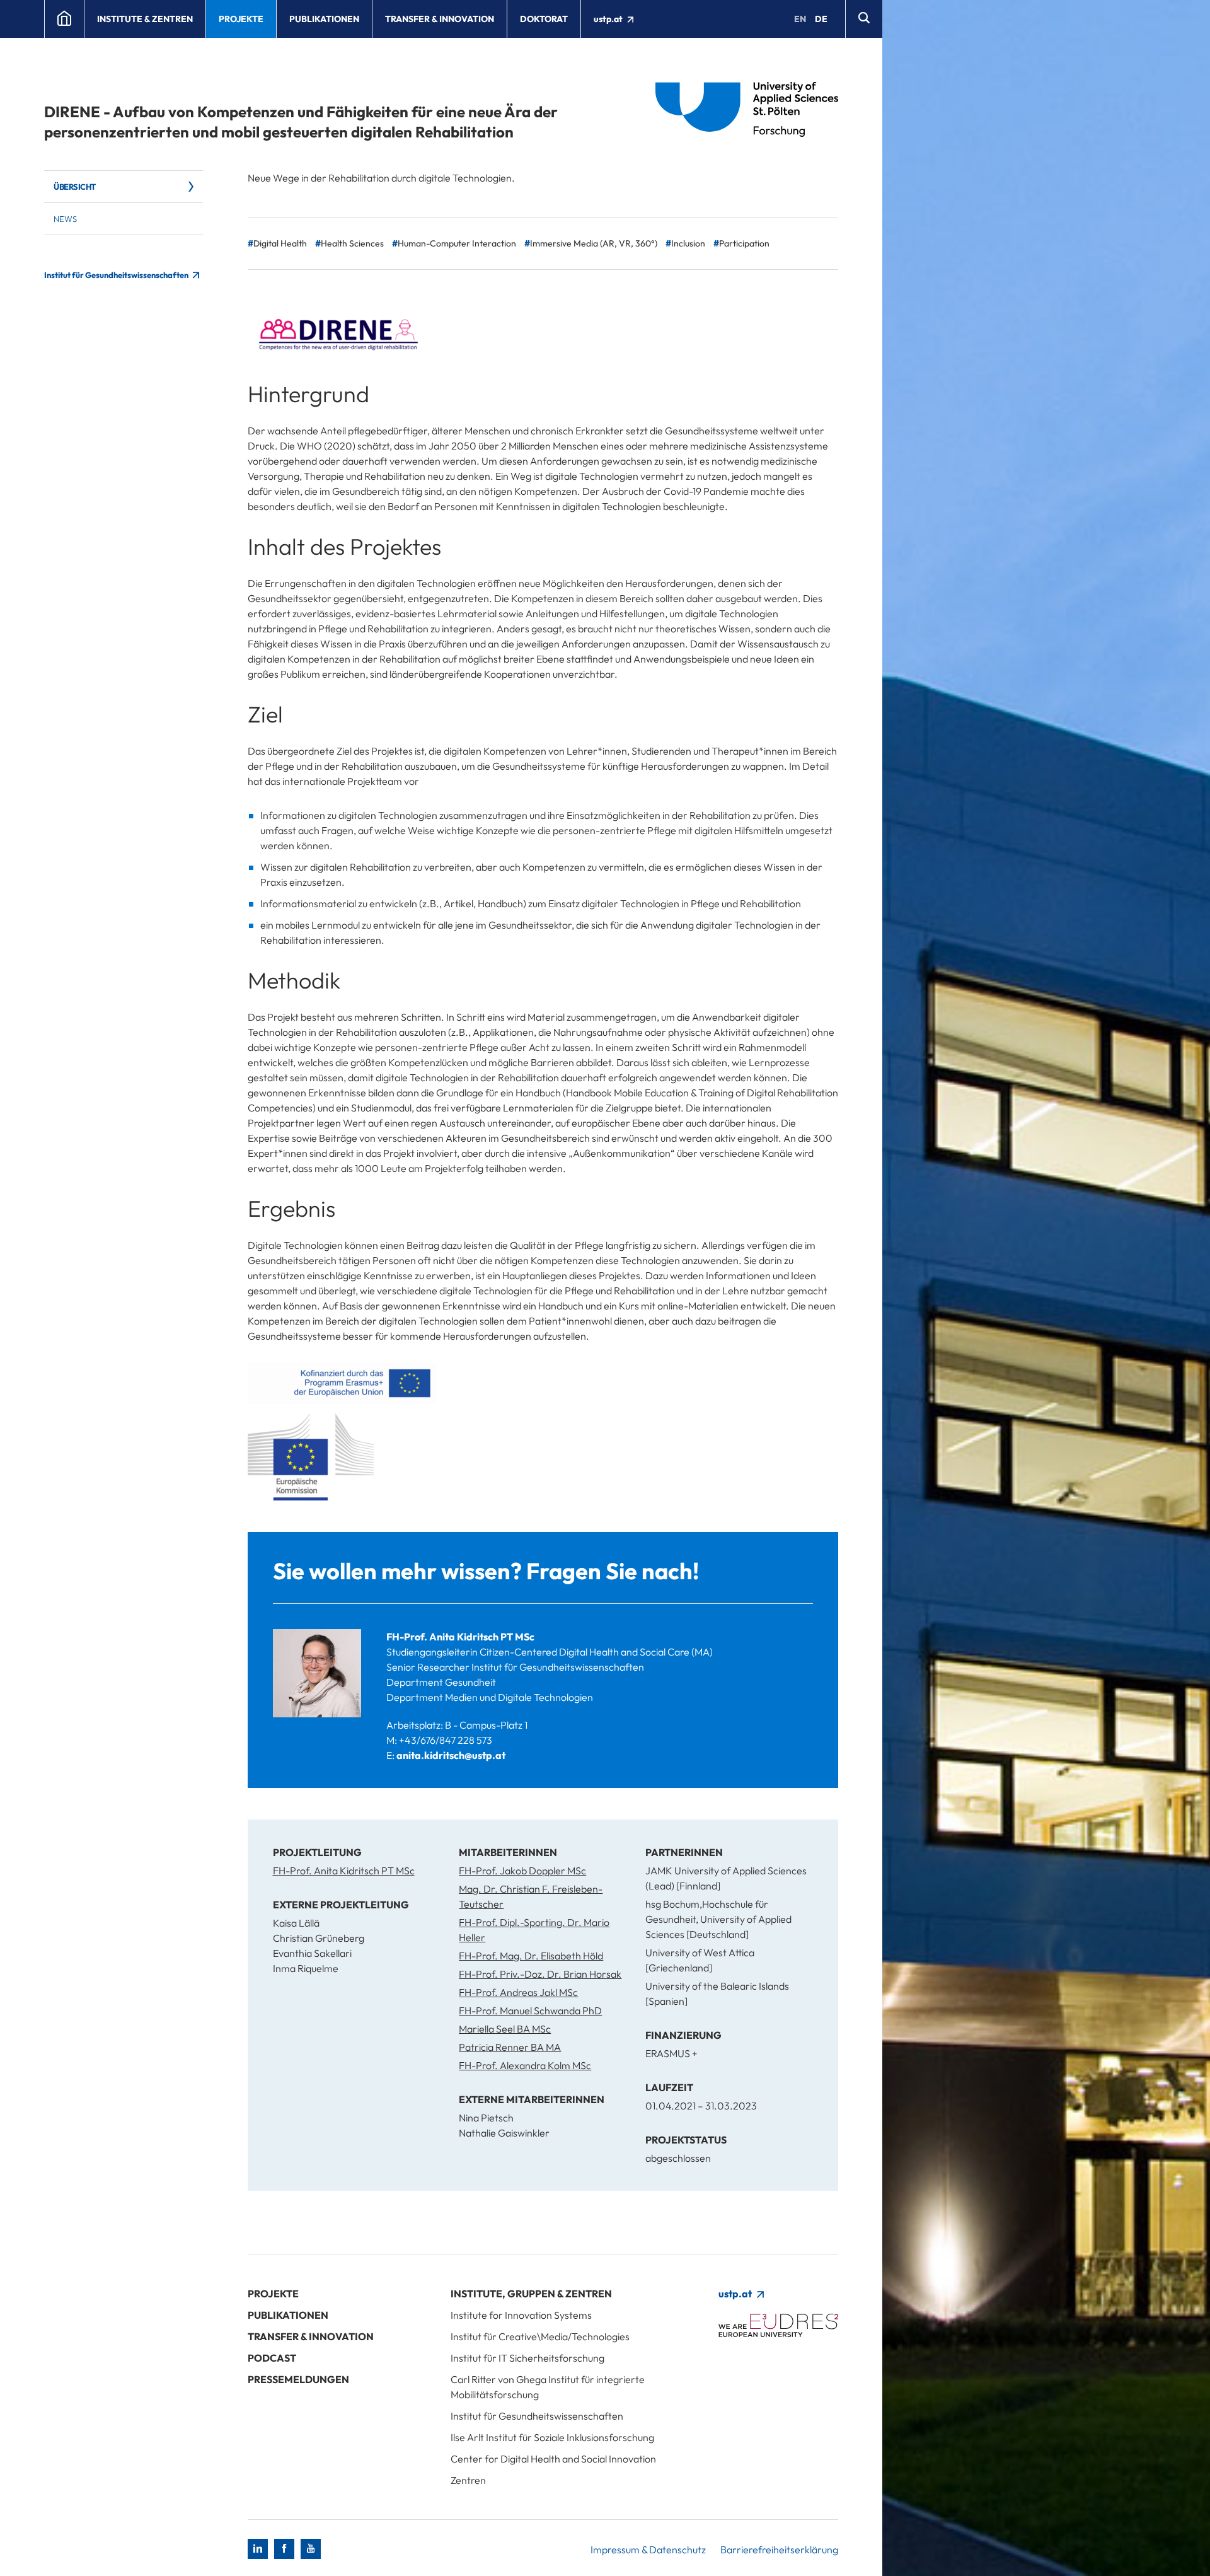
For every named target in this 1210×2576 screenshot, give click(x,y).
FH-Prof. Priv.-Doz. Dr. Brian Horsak (540, 1974)
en (800, 19)
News (65, 219)
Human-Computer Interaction (457, 243)
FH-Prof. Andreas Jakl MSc (518, 1992)
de (821, 19)
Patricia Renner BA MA (510, 2047)
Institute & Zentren (145, 19)
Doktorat (544, 19)
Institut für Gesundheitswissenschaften (117, 275)
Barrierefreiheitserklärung (779, 2550)
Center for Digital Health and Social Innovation (553, 2459)
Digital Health (280, 243)
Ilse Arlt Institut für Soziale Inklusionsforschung (552, 2437)
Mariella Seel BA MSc (505, 2029)
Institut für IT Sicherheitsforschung (527, 2358)
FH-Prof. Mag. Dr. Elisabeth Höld (531, 1956)
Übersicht (75, 187)
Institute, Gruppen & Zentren (531, 2294)
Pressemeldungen (298, 2379)
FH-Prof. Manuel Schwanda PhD (530, 2010)
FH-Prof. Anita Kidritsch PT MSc (460, 1637)
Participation (744, 243)
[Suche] (864, 19)
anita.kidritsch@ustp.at (451, 1755)
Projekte (241, 19)
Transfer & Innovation (440, 19)
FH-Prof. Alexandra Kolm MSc (525, 2065)
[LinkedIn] (258, 2549)
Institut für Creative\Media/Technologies (540, 2336)
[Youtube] (311, 2549)
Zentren (468, 2480)
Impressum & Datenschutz (648, 2550)
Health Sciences (352, 243)
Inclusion (688, 243)
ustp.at (609, 19)
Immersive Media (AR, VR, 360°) (594, 243)
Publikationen (324, 19)
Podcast (272, 2358)
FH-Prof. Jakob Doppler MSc (522, 1871)
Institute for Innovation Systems (521, 2315)
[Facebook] (284, 2549)
